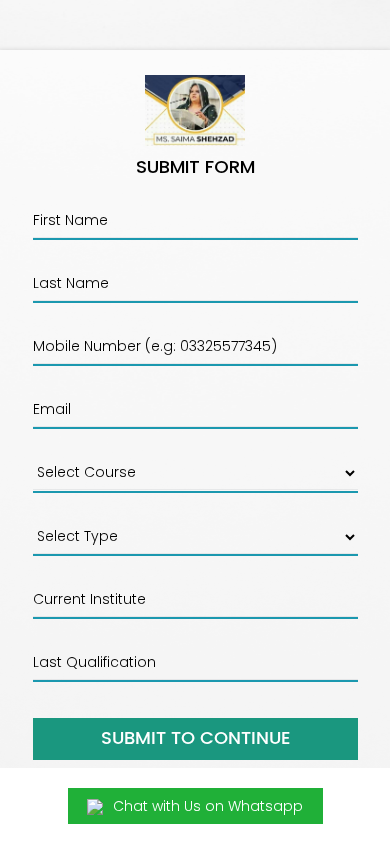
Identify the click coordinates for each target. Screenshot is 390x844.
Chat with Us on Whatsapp (208, 806)
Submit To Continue (195, 738)
